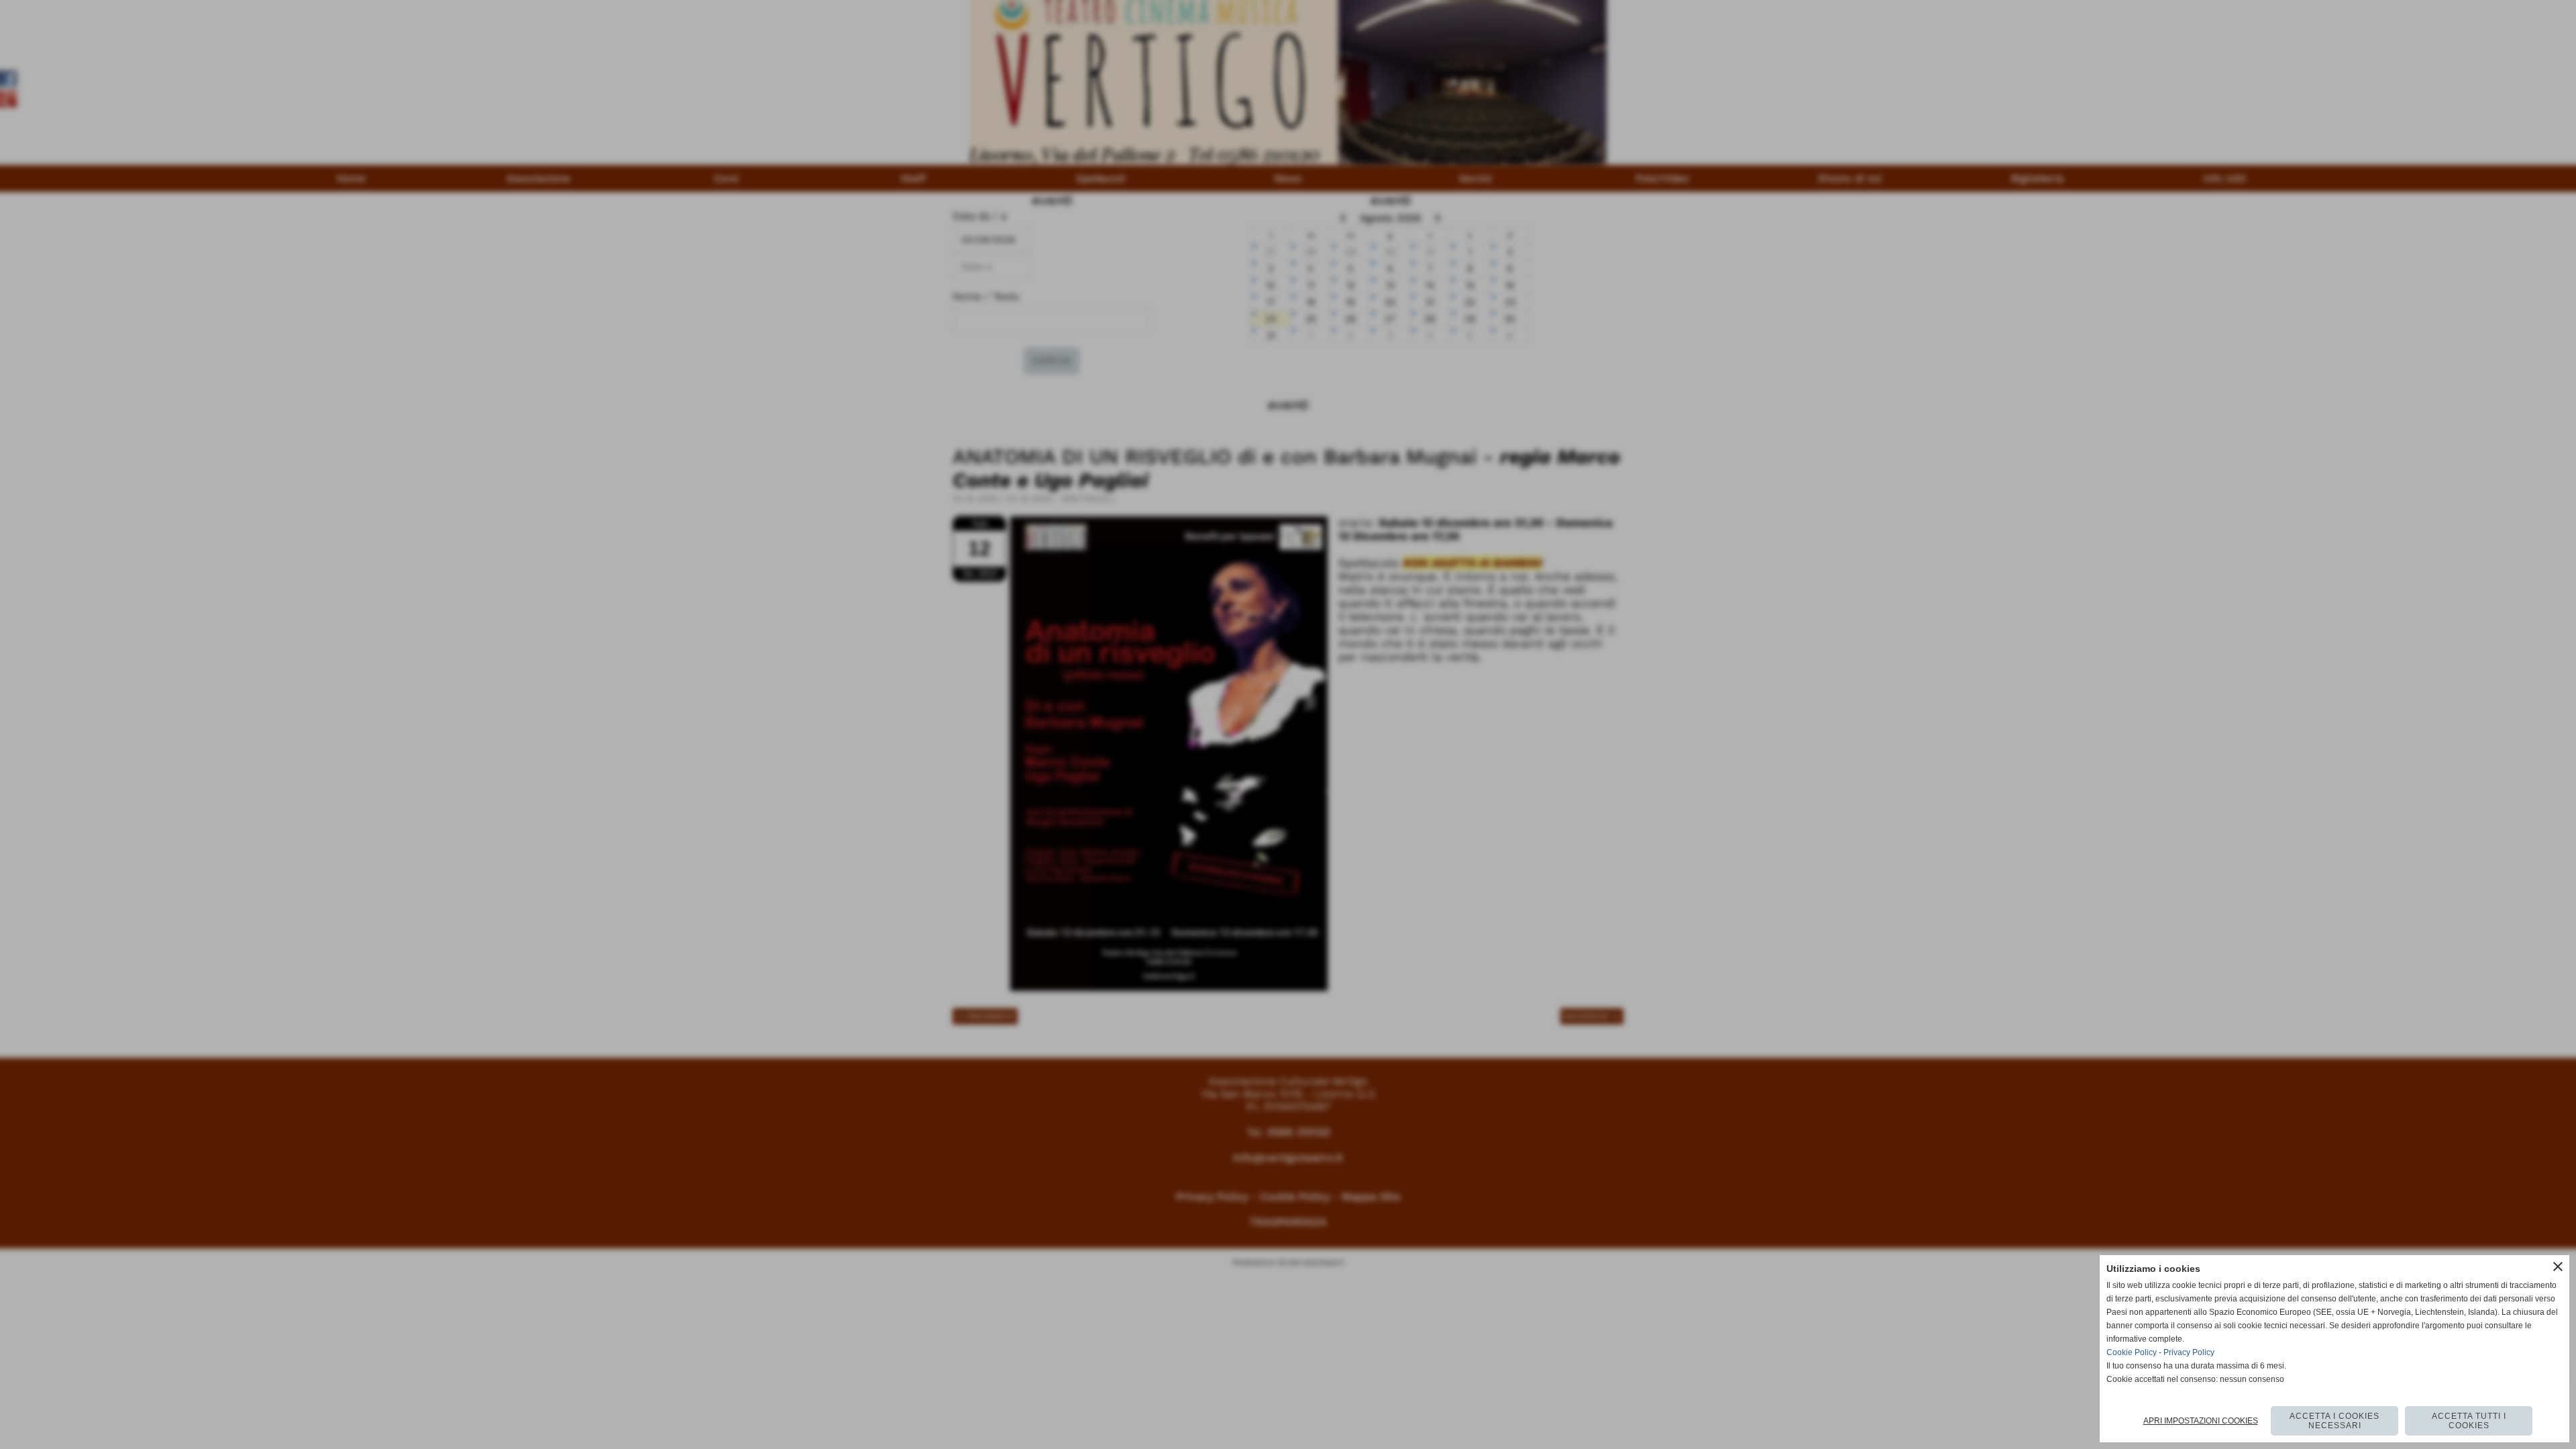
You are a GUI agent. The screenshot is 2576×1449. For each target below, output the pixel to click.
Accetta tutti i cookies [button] (2469, 1421)
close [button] (2558, 1267)
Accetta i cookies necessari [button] (2334, 1421)
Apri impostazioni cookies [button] (2201, 1421)
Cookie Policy (2132, 1352)
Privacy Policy (2189, 1352)
